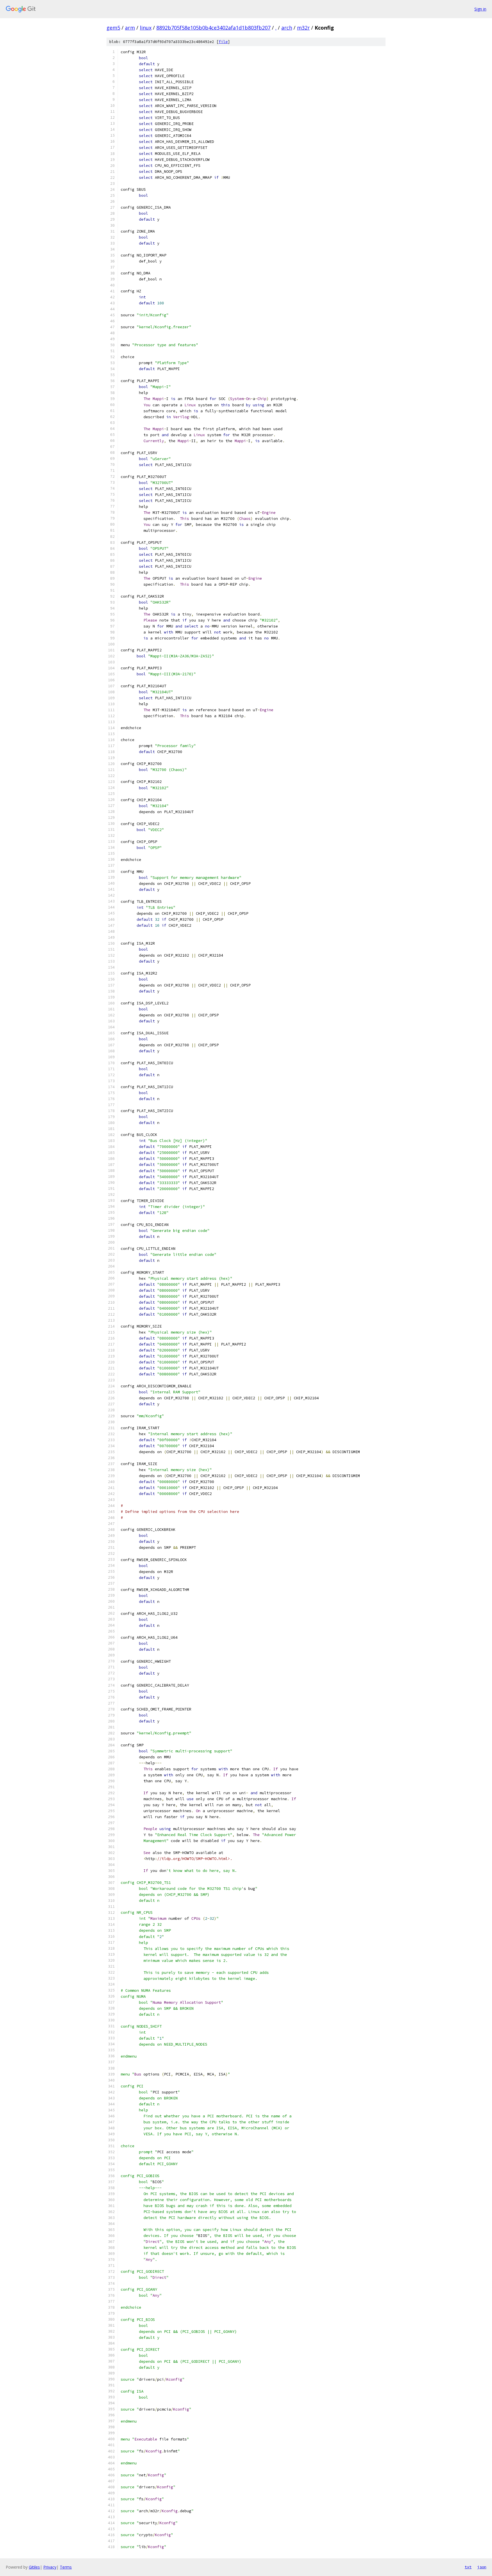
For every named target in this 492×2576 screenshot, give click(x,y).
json (482, 2567)
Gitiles (34, 2567)
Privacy (50, 2567)
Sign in (480, 9)
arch (287, 28)
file (223, 42)
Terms (66, 2567)
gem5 (113, 28)
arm (130, 28)
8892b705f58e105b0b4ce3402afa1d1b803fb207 (213, 28)
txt (468, 2567)
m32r (303, 28)
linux (146, 28)
